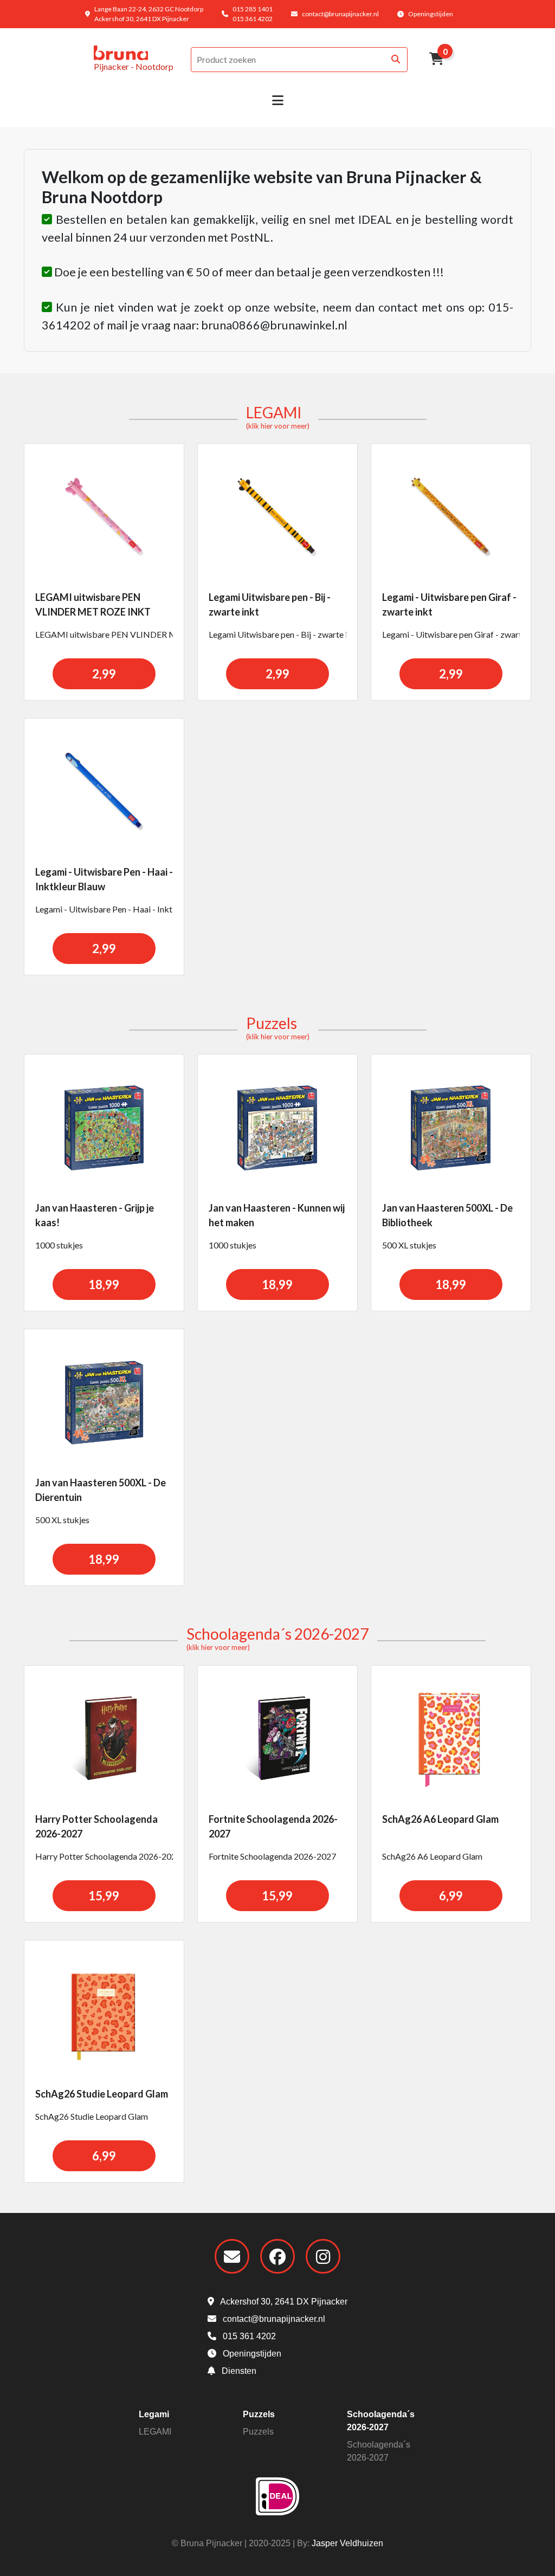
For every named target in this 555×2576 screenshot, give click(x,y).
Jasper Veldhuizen (347, 2543)
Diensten (238, 2371)
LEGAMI (278, 417)
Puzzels (278, 1027)
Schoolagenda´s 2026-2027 (277, 1638)
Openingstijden (431, 14)
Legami (154, 2414)
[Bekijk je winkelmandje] (437, 60)
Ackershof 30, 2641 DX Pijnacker (283, 2302)
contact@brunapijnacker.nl (340, 14)
